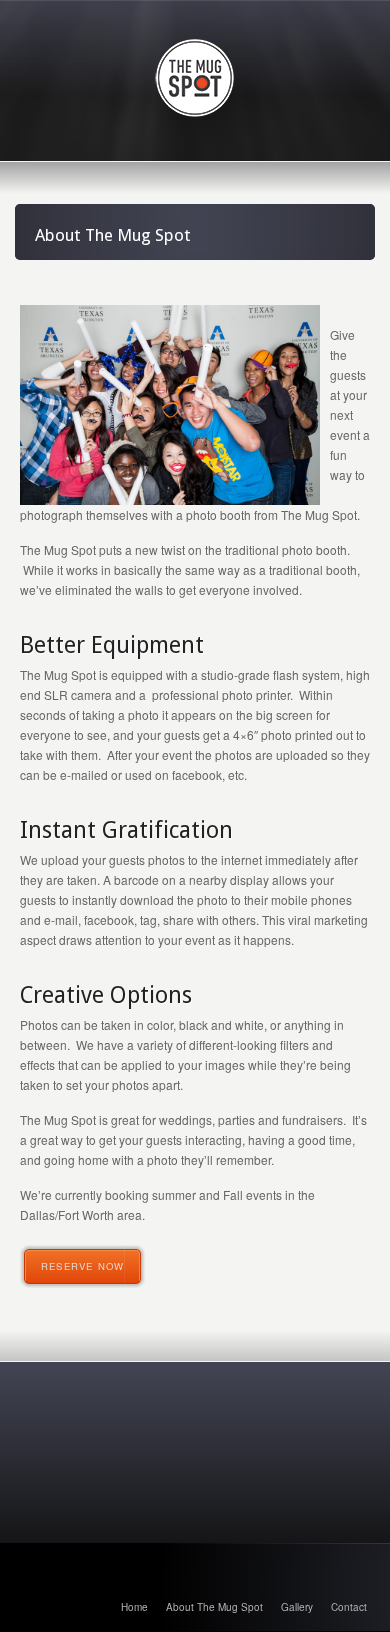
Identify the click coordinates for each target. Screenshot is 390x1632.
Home (134, 1607)
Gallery (297, 1607)
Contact (349, 1607)
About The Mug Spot (214, 1607)
